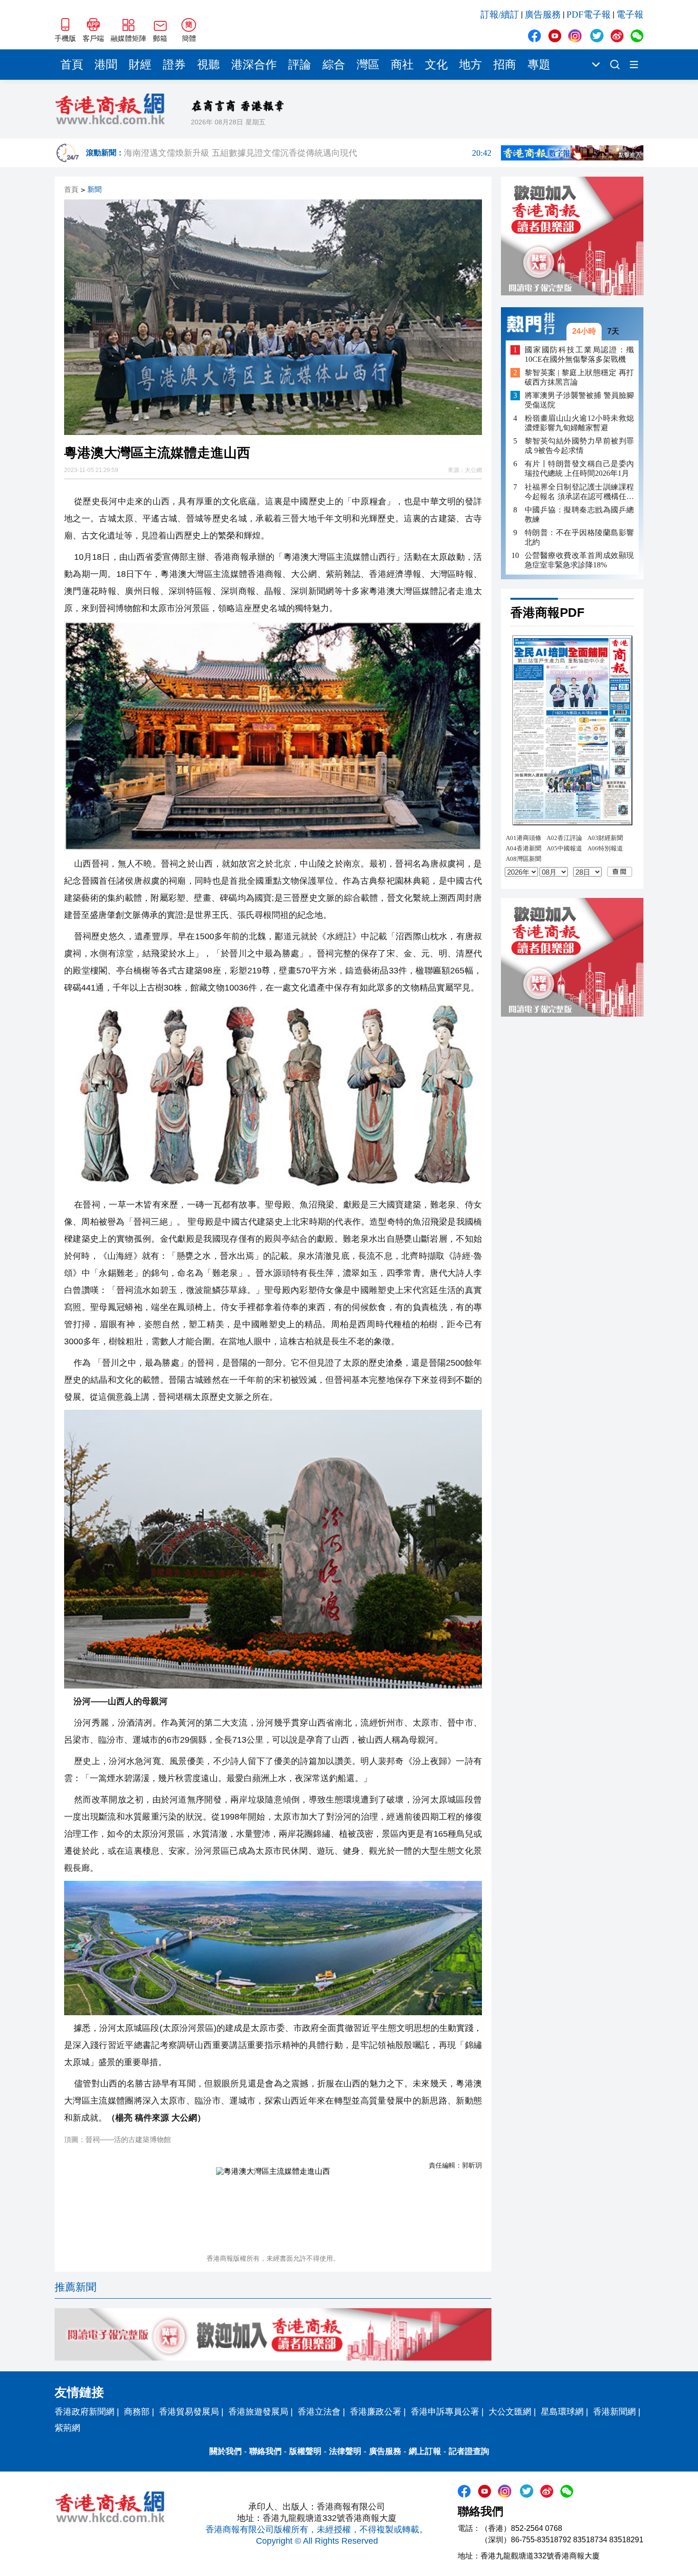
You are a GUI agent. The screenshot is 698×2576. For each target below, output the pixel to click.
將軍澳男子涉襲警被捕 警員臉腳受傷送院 (579, 400)
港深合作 (254, 65)
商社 (402, 65)
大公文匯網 (510, 2412)
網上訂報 (425, 2451)
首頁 (72, 65)
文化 (436, 65)
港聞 (106, 65)
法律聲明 (345, 2451)
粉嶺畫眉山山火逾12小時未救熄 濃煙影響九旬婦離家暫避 (579, 423)
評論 (300, 65)
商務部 (137, 2412)
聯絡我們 (265, 2451)
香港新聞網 (614, 2412)
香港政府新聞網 (85, 2412)
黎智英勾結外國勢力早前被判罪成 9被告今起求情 (579, 446)
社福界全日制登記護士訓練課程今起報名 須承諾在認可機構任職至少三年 (579, 492)
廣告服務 (543, 14)
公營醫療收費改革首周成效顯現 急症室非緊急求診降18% (579, 560)
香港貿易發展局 (189, 2412)
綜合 (334, 65)
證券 (174, 65)
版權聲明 (305, 2451)
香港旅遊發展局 (258, 2412)
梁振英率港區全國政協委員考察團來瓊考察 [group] (308, 153)
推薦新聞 (75, 2287)
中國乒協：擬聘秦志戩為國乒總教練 (579, 514)
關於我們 (226, 2451)
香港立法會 (319, 2412)
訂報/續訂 (500, 14)
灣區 (368, 65)
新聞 (94, 190)
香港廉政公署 (376, 2412)
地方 (471, 65)
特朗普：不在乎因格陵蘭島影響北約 (579, 537)
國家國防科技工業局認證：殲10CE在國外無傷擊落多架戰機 (579, 354)
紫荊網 (67, 2428)
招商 (505, 65)
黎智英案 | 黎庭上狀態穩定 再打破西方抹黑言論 (579, 377)
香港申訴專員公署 (445, 2412)
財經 (140, 65)
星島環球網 (562, 2412)
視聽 (208, 65)
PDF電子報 (589, 14)
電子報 (630, 14)
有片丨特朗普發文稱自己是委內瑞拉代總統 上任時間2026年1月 (579, 468)
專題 (539, 65)
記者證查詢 (469, 2451)
